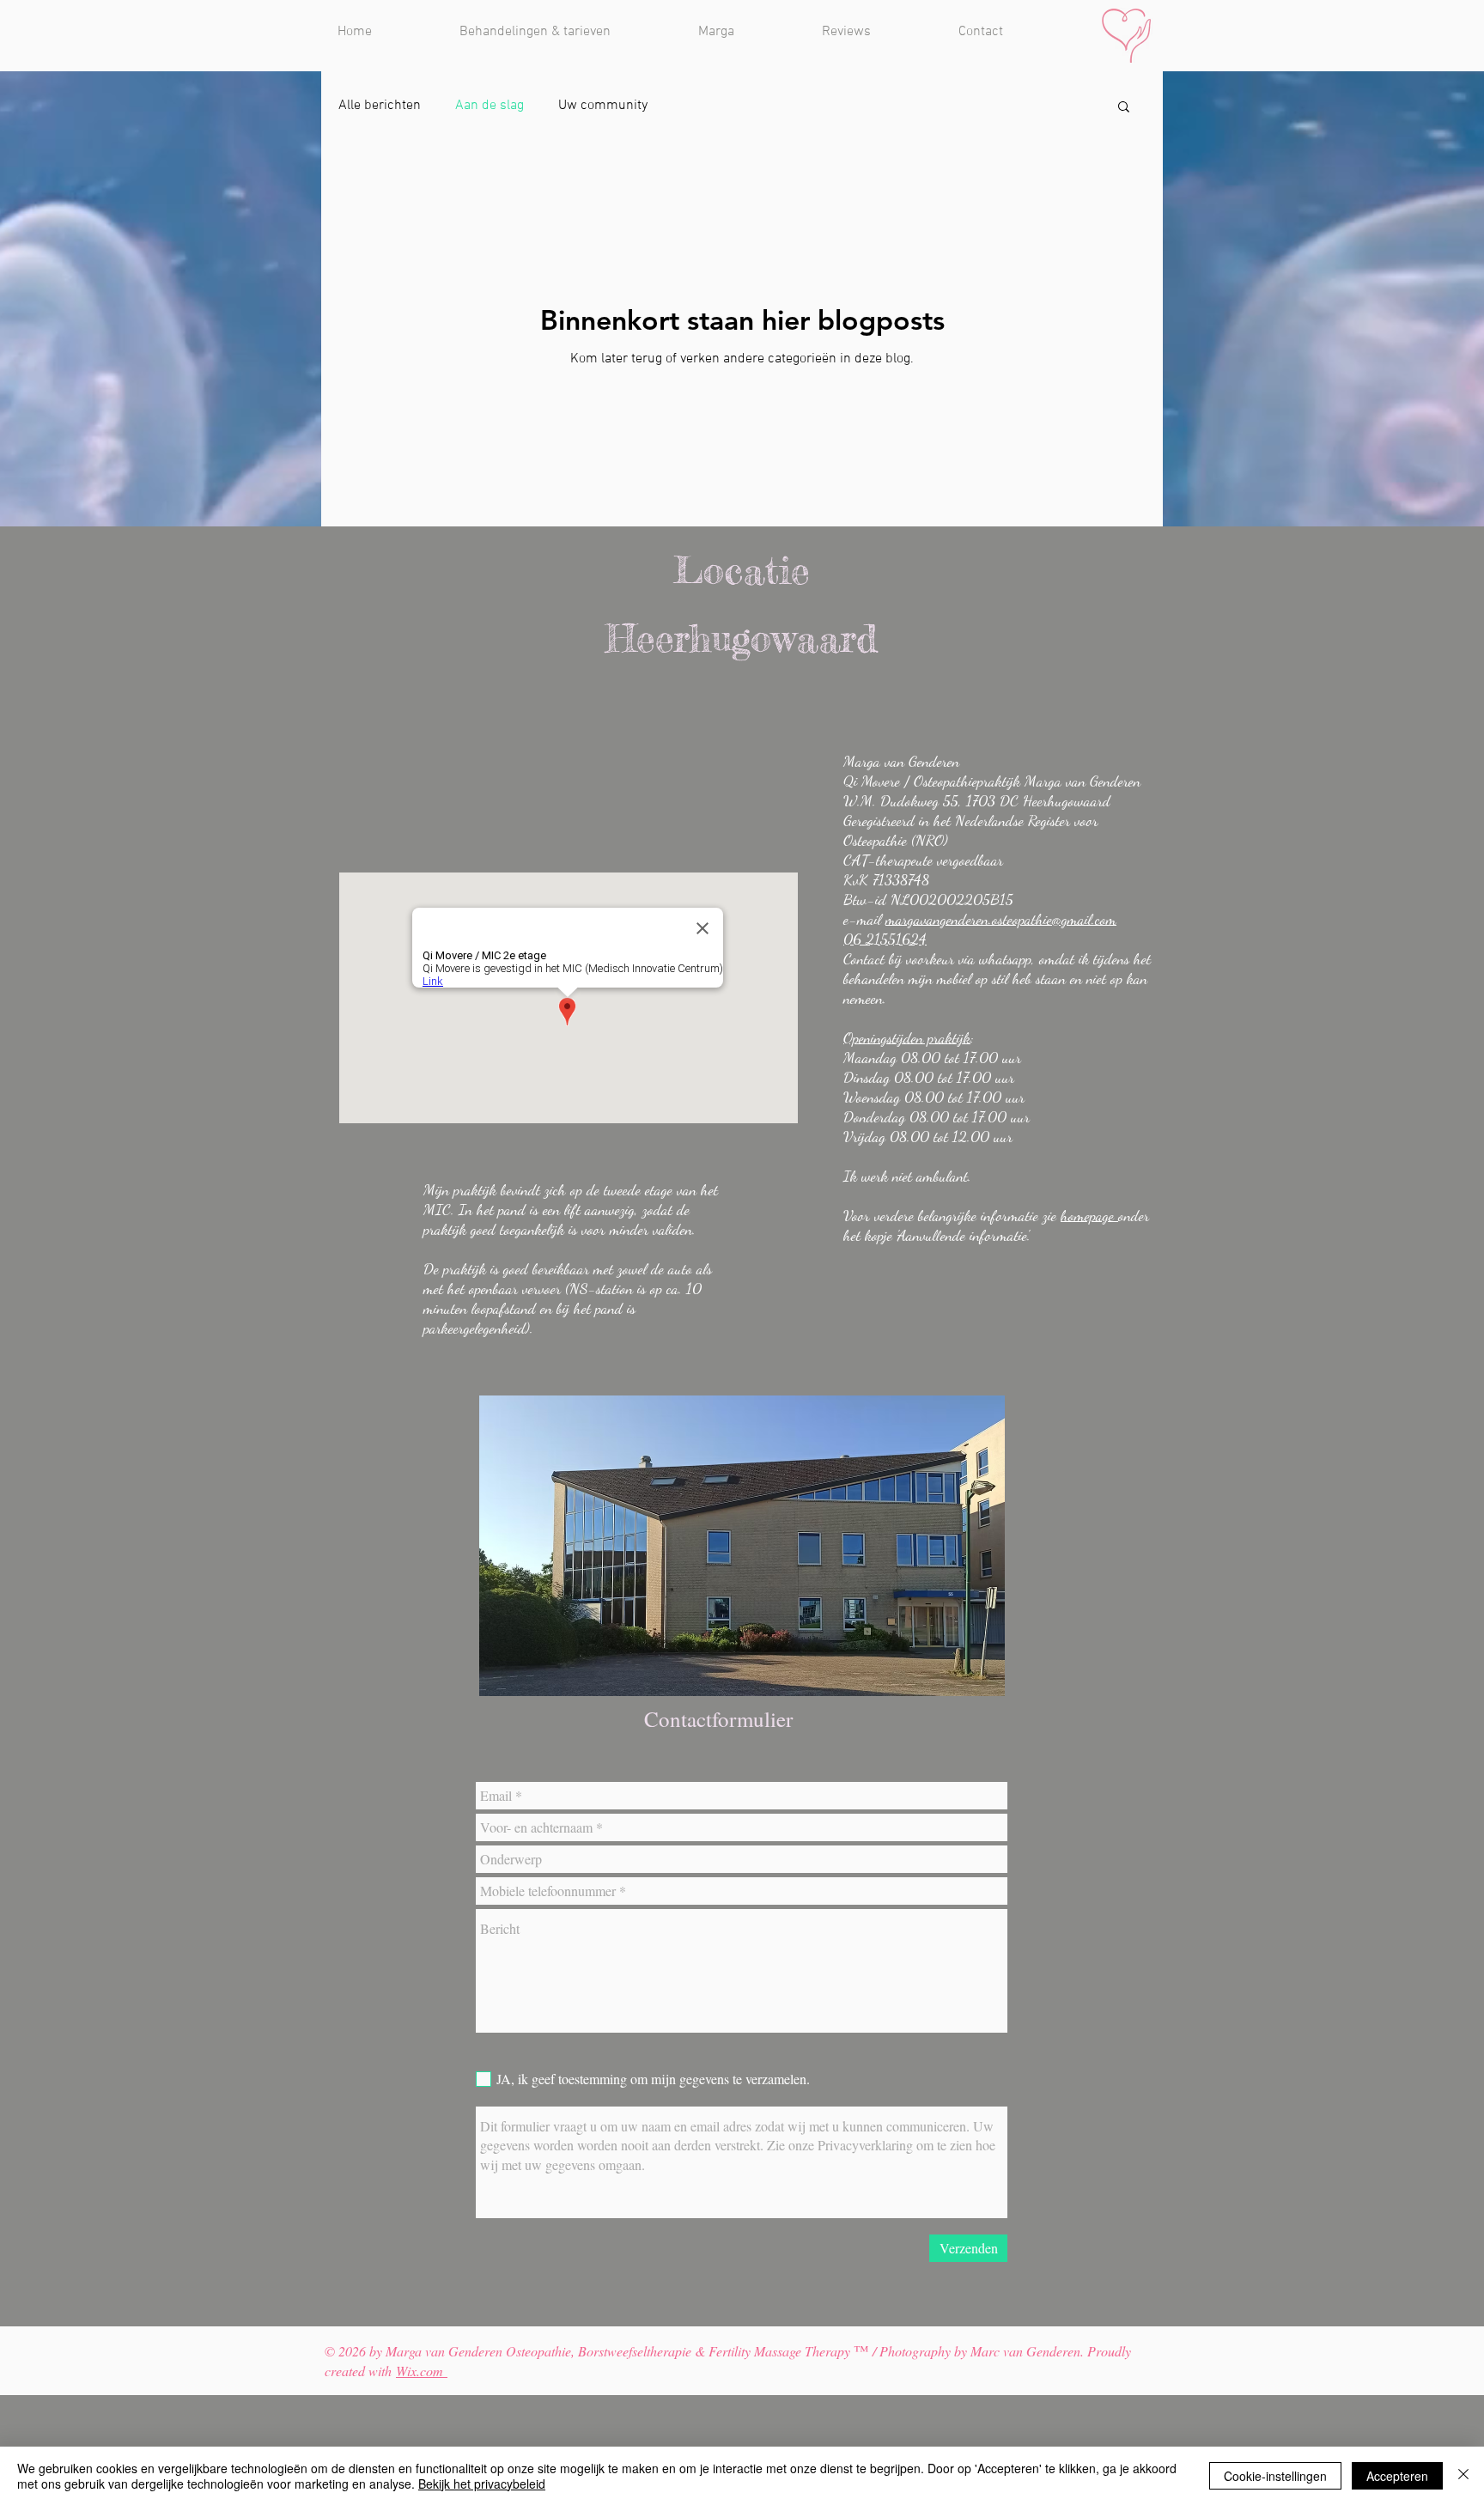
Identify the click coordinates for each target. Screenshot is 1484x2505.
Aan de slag (490, 106)
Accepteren (1397, 2476)
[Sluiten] (1463, 2476)
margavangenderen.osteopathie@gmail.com (1001, 919)
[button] (1124, 108)
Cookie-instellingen (1275, 2476)
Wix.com (422, 2371)
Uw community (603, 106)
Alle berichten (380, 106)
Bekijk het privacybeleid (482, 2484)
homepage (1089, 1215)
